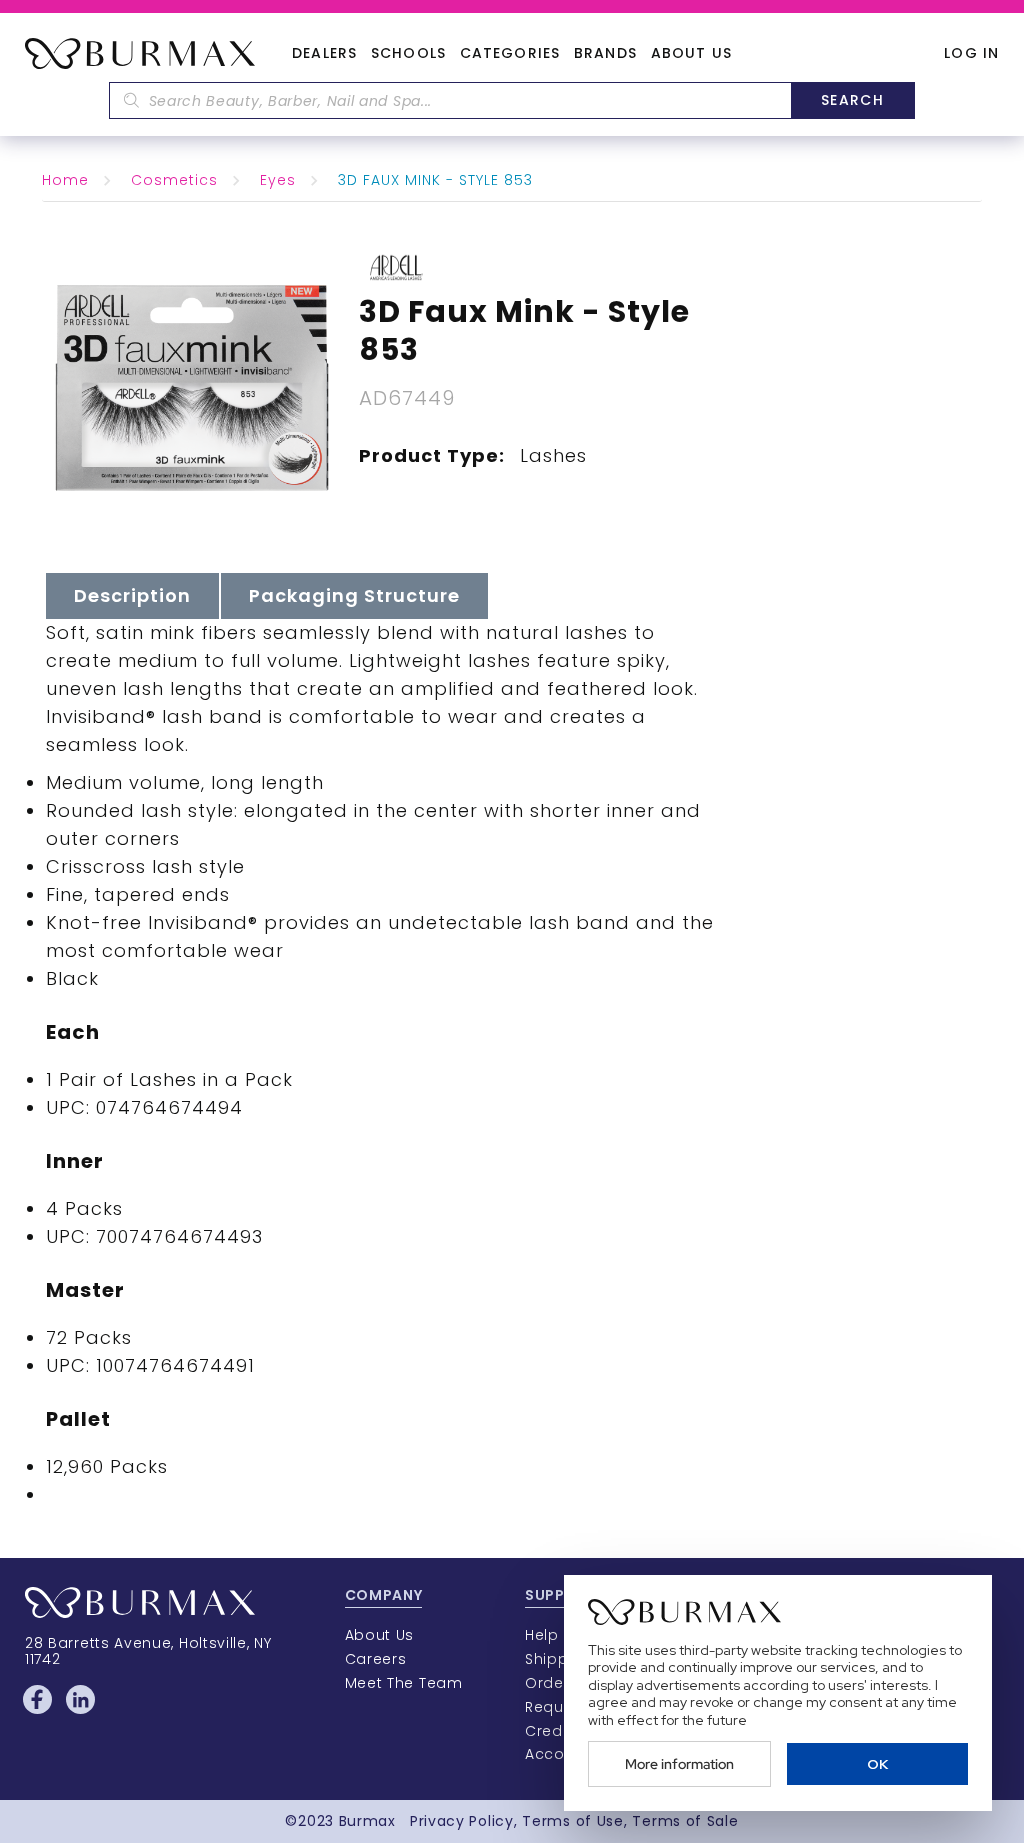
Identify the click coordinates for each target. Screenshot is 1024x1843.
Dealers (324, 54)
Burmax (367, 1821)
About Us (691, 54)
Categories (510, 54)
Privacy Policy (462, 1821)
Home (65, 180)
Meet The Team (404, 1683)
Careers (376, 1659)
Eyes (278, 180)
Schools (408, 54)
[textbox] (450, 100)
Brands (605, 54)
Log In (971, 53)
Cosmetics (174, 180)
